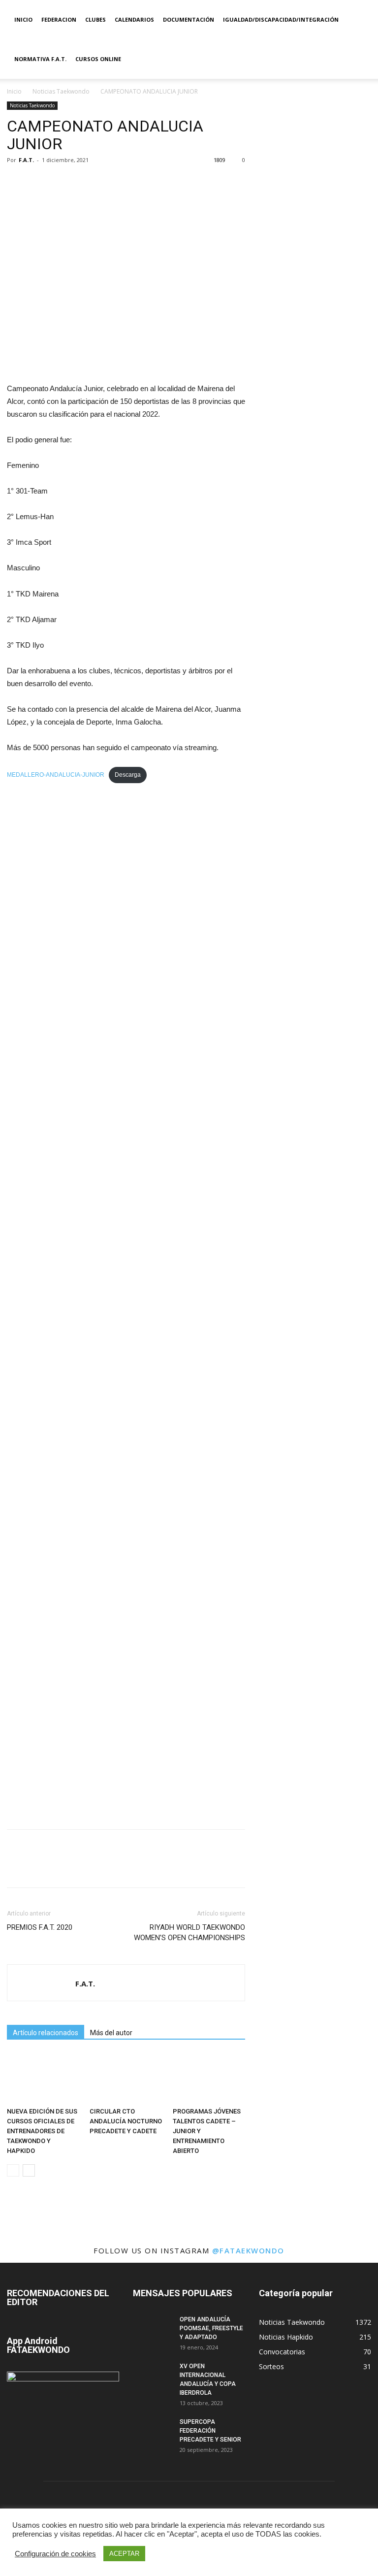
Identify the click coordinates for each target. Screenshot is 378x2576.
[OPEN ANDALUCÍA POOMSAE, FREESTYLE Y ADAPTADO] (153, 2329)
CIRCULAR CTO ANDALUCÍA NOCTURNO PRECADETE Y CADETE (126, 2121)
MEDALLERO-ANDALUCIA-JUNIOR (56, 775)
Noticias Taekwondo (61, 91)
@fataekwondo (248, 2250)
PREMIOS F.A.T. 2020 (40, 1927)
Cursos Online (98, 59)
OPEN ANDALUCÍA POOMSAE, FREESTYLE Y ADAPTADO (211, 2328)
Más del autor (111, 2033)
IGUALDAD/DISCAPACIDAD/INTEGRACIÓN (281, 19)
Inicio (23, 19)
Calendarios (134, 19)
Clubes (95, 19)
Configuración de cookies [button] (55, 2554)
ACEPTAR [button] (124, 2554)
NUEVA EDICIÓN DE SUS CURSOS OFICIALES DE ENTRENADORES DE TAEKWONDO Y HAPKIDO (42, 2131)
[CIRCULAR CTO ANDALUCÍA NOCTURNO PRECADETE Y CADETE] (126, 2078)
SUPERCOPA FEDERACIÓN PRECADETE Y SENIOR (210, 2431)
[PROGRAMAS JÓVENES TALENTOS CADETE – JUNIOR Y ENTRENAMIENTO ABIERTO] (209, 2078)
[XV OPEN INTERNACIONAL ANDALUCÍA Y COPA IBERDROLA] (153, 2376)
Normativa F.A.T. (40, 59)
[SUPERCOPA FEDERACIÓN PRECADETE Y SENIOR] (153, 2431)
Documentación (189, 19)
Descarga (128, 775)
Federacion (59, 19)
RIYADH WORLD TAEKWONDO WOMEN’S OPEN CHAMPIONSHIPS (189, 1932)
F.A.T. (26, 160)
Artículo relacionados (46, 2033)
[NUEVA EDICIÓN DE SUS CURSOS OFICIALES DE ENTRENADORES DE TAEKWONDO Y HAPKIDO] (43, 2078)
